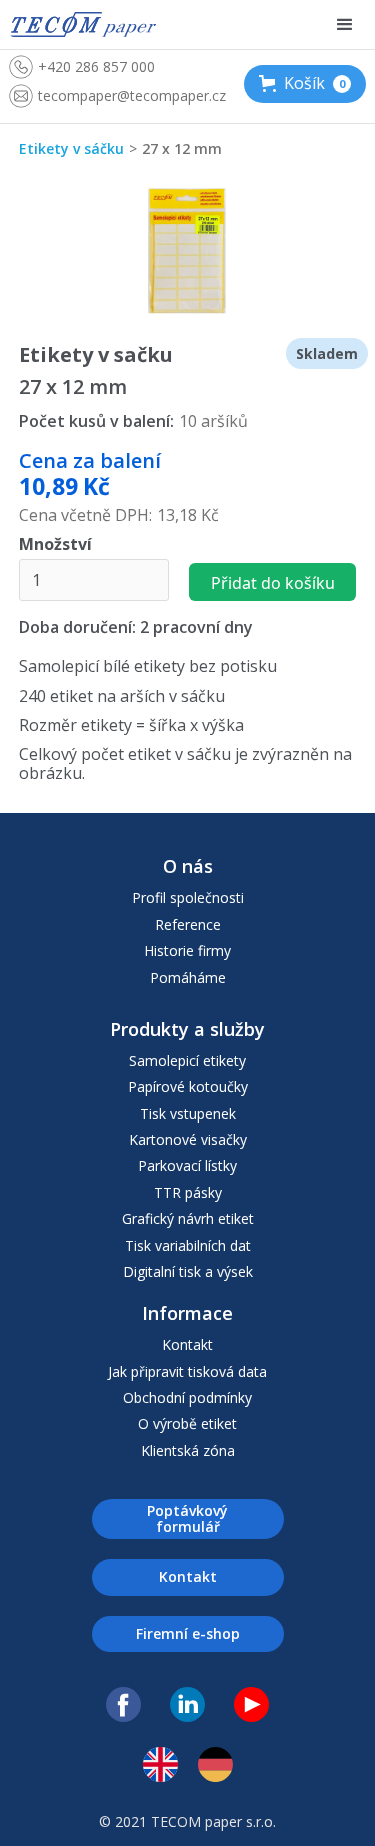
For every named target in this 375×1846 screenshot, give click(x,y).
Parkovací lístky (187, 1166)
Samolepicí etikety (187, 1061)
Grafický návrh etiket (188, 1219)
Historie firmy (187, 951)
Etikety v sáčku (71, 148)
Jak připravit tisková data (187, 1372)
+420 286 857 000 (96, 66)
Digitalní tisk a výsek (188, 1272)
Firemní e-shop (188, 1633)
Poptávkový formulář (187, 1518)
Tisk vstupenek (188, 1114)
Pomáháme (188, 978)
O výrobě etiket (187, 1424)
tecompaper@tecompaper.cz (132, 95)
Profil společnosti (188, 898)
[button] (305, 83)
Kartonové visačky (188, 1140)
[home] (83, 24)
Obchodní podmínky (187, 1398)
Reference (188, 925)
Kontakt (187, 1345)
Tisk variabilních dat (188, 1246)
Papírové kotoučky (188, 1087)
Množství (55, 544)
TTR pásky (188, 1193)
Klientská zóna (188, 1451)
